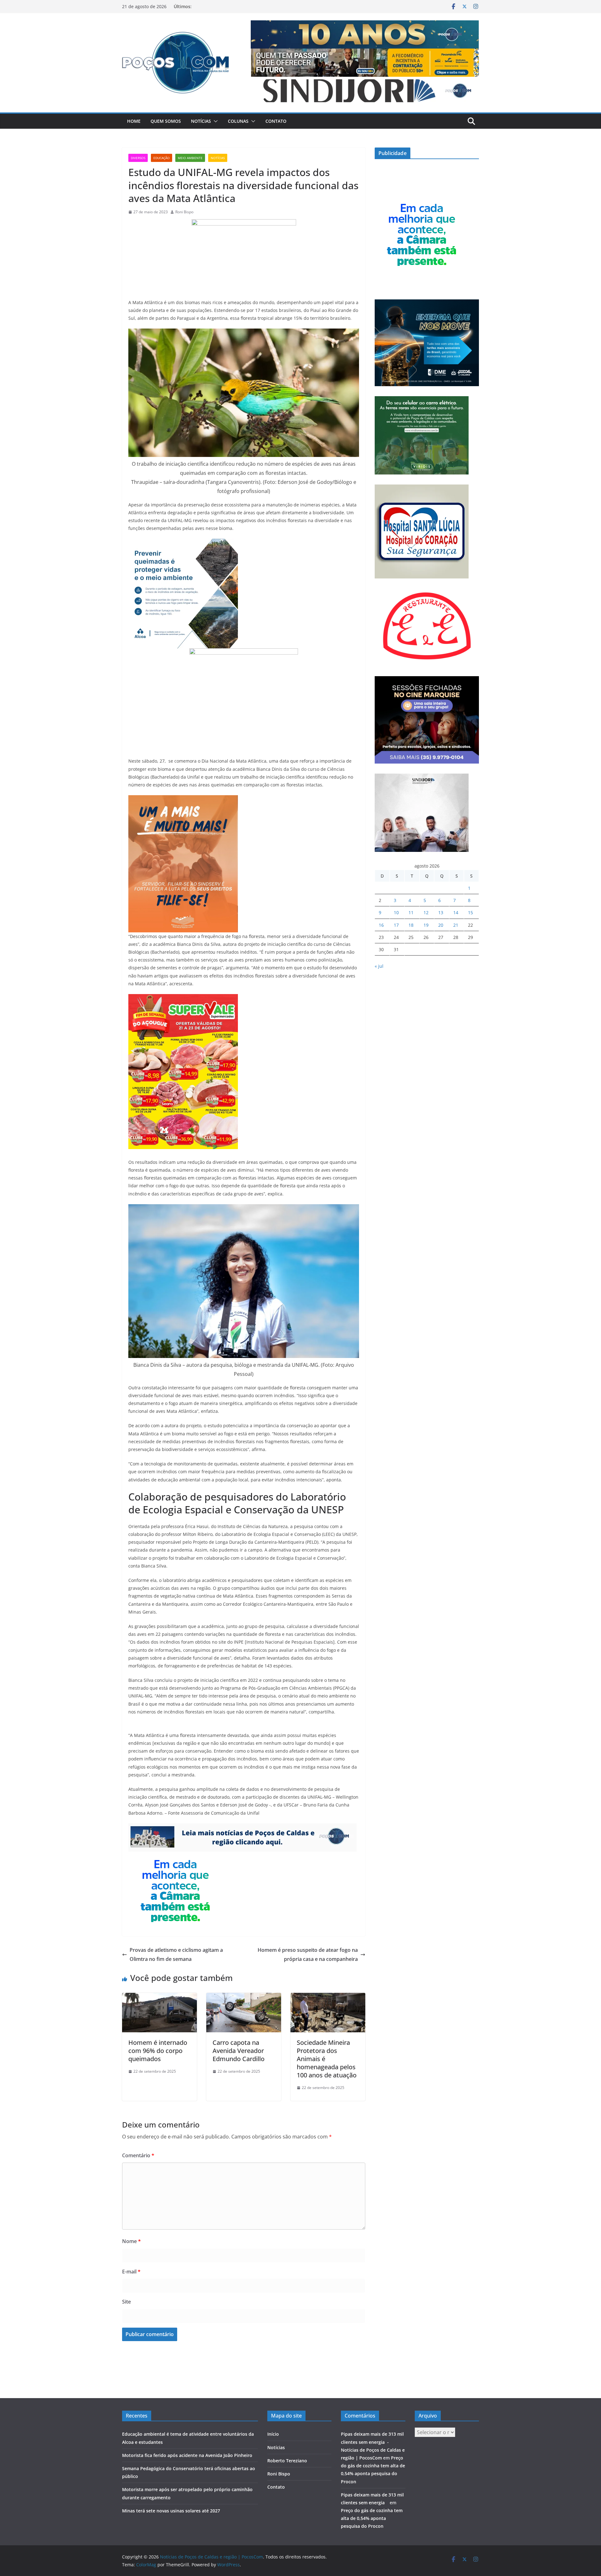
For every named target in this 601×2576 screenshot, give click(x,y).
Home (134, 121)
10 (396, 912)
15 (470, 912)
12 (426, 912)
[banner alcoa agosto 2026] (183, 543)
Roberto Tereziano (287, 2461)
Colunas (238, 121)
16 (381, 925)
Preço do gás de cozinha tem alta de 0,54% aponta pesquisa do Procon (372, 2518)
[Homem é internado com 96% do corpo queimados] (159, 1997)
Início (273, 2434)
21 (456, 925)
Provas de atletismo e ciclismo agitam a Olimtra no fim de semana (176, 1954)
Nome (131, 2241)
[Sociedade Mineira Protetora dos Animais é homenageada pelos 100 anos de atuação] (328, 1997)
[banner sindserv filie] (183, 800)
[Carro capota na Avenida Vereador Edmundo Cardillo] (244, 1997)
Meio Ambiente (190, 158)
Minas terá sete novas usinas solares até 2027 (171, 2511)
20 (441, 925)
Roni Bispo (184, 212)
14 (456, 912)
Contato (276, 121)
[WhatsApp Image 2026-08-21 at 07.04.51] (183, 998)
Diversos (138, 158)
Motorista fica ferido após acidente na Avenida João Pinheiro (187, 2455)
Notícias (201, 121)
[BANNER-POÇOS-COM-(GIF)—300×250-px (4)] (175, 1856)
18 (411, 925)
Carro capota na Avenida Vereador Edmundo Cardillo (239, 2051)
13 (441, 912)
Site (126, 2302)
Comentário (138, 2155)
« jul (379, 966)
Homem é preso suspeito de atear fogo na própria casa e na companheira (308, 1954)
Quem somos (166, 121)
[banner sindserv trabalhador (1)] (242, 1828)
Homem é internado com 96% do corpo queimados (158, 2051)
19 (426, 925)
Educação (162, 158)
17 (396, 925)
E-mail (131, 2272)
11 (411, 912)
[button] (214, 121)
